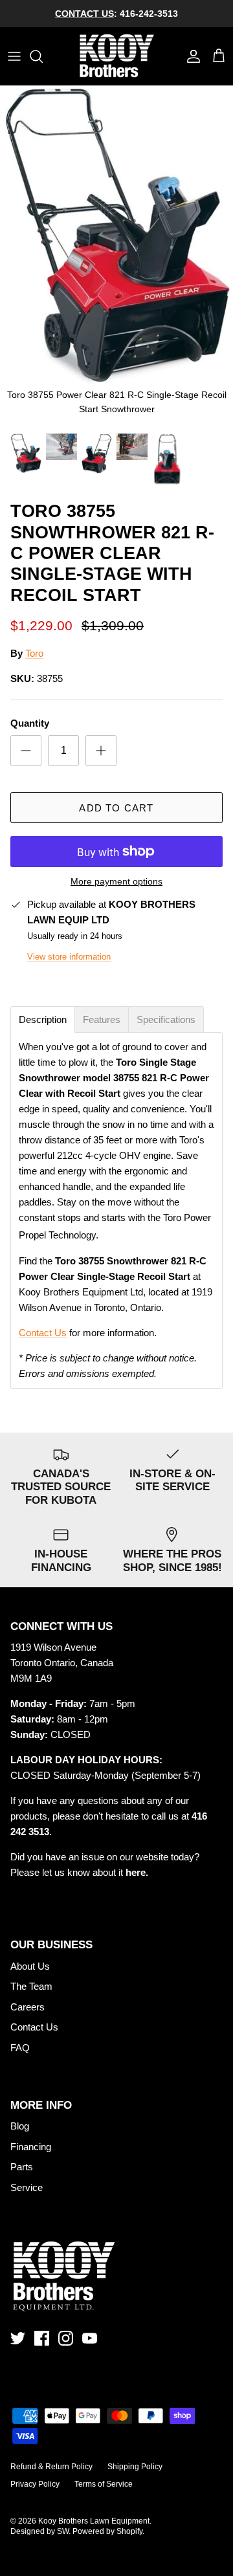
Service (27, 2187)
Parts (22, 2167)
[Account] (190, 56)
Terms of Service (104, 2484)
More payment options (116, 881)
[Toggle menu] (14, 56)
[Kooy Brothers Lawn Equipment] (117, 56)
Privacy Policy (35, 2484)
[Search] (43, 56)
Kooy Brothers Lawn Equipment (94, 2521)
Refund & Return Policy (51, 2467)
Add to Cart (116, 808)
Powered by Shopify (107, 2531)
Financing (31, 2147)
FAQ (20, 2048)
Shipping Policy (135, 2467)
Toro (34, 653)
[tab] (43, 1019)
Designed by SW (39, 2531)
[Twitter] (18, 2338)
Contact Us (43, 1333)
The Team (31, 1986)
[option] (116, 256)
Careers (28, 2007)
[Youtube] (90, 2338)
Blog (20, 2126)
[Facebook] (42, 2338)
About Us (30, 1966)
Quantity (30, 723)
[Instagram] (66, 2338)
